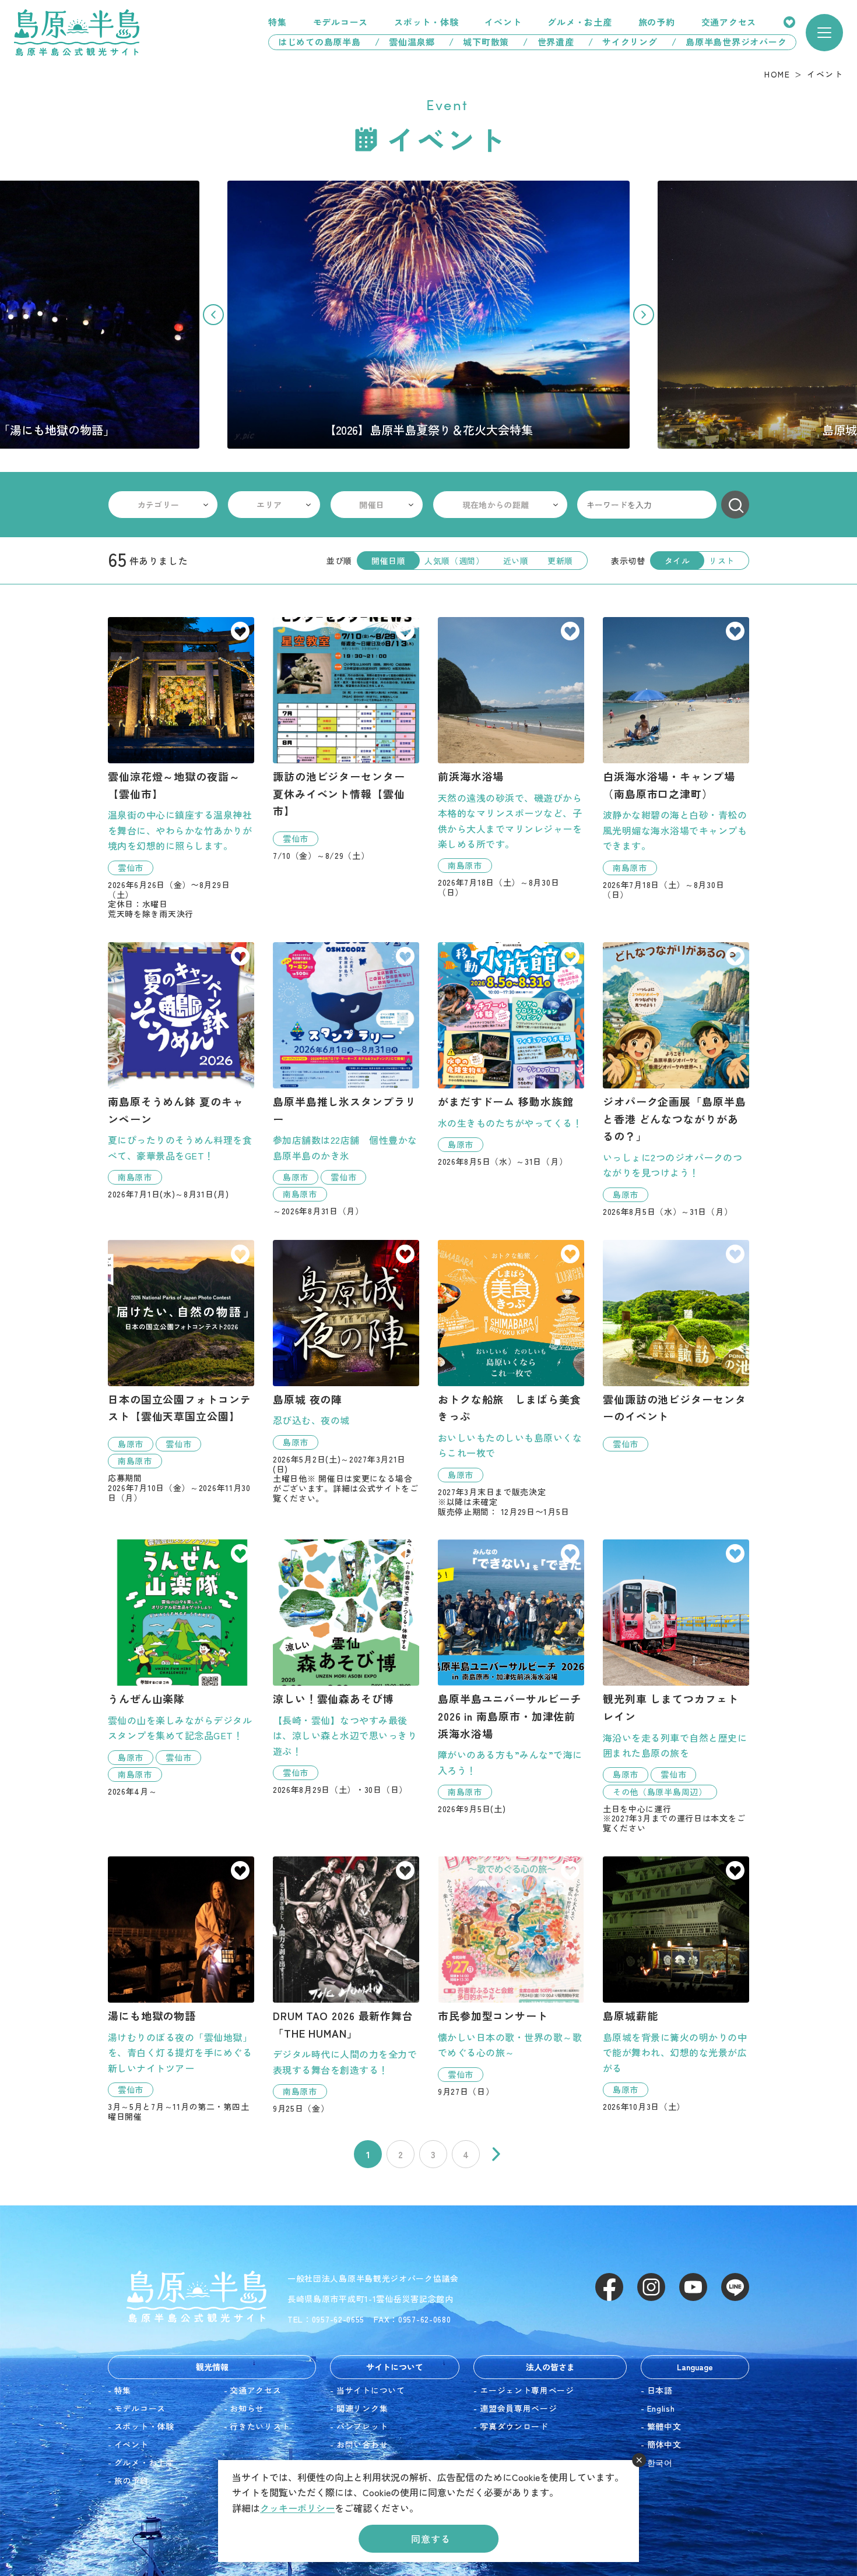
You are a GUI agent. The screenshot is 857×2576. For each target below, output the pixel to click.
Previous (213, 315)
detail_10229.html (346, 1372)
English (661, 2408)
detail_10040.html (676, 758)
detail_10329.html (346, 1667)
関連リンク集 (362, 2408)
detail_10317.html (511, 1054)
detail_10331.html (346, 1985)
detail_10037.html (511, 757)
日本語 (660, 2390)
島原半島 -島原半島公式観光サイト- (77, 33)
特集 (278, 22)
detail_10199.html (676, 1346)
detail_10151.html (181, 1989)
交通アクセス (729, 22)
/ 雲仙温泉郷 (405, 42)
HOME (777, 74)
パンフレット (362, 2426)
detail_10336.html (511, 1976)
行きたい (240, 632)
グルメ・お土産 (579, 22)
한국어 (660, 2462)
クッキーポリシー (297, 2508)
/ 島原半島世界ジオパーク (734, 42)
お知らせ (247, 2408)
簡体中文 (664, 2444)
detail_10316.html (676, 1079)
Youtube (693, 2287)
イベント (503, 22)
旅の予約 (657, 22)
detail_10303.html (181, 768)
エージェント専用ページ (527, 2390)
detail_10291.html (511, 1378)
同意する (431, 2539)
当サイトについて (371, 2390)
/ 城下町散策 (479, 42)
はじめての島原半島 (315, 42)
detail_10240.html (511, 1677)
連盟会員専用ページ (518, 2408)
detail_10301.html (181, 1668)
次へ (496, 2154)
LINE (735, 2287)
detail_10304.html (181, 1371)
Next (644, 315)
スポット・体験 (426, 22)
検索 (735, 505)
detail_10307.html (346, 1079)
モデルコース (341, 22)
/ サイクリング (623, 42)
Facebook (609, 2287)
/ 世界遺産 (549, 42)
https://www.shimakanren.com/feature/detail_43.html (428, 315)
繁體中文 (664, 2426)
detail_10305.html (346, 739)
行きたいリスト (789, 22)
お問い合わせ (362, 2444)
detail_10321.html (676, 1686)
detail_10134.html (676, 1984)
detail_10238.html (181, 1071)
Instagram (651, 2287)
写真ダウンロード (514, 2426)
